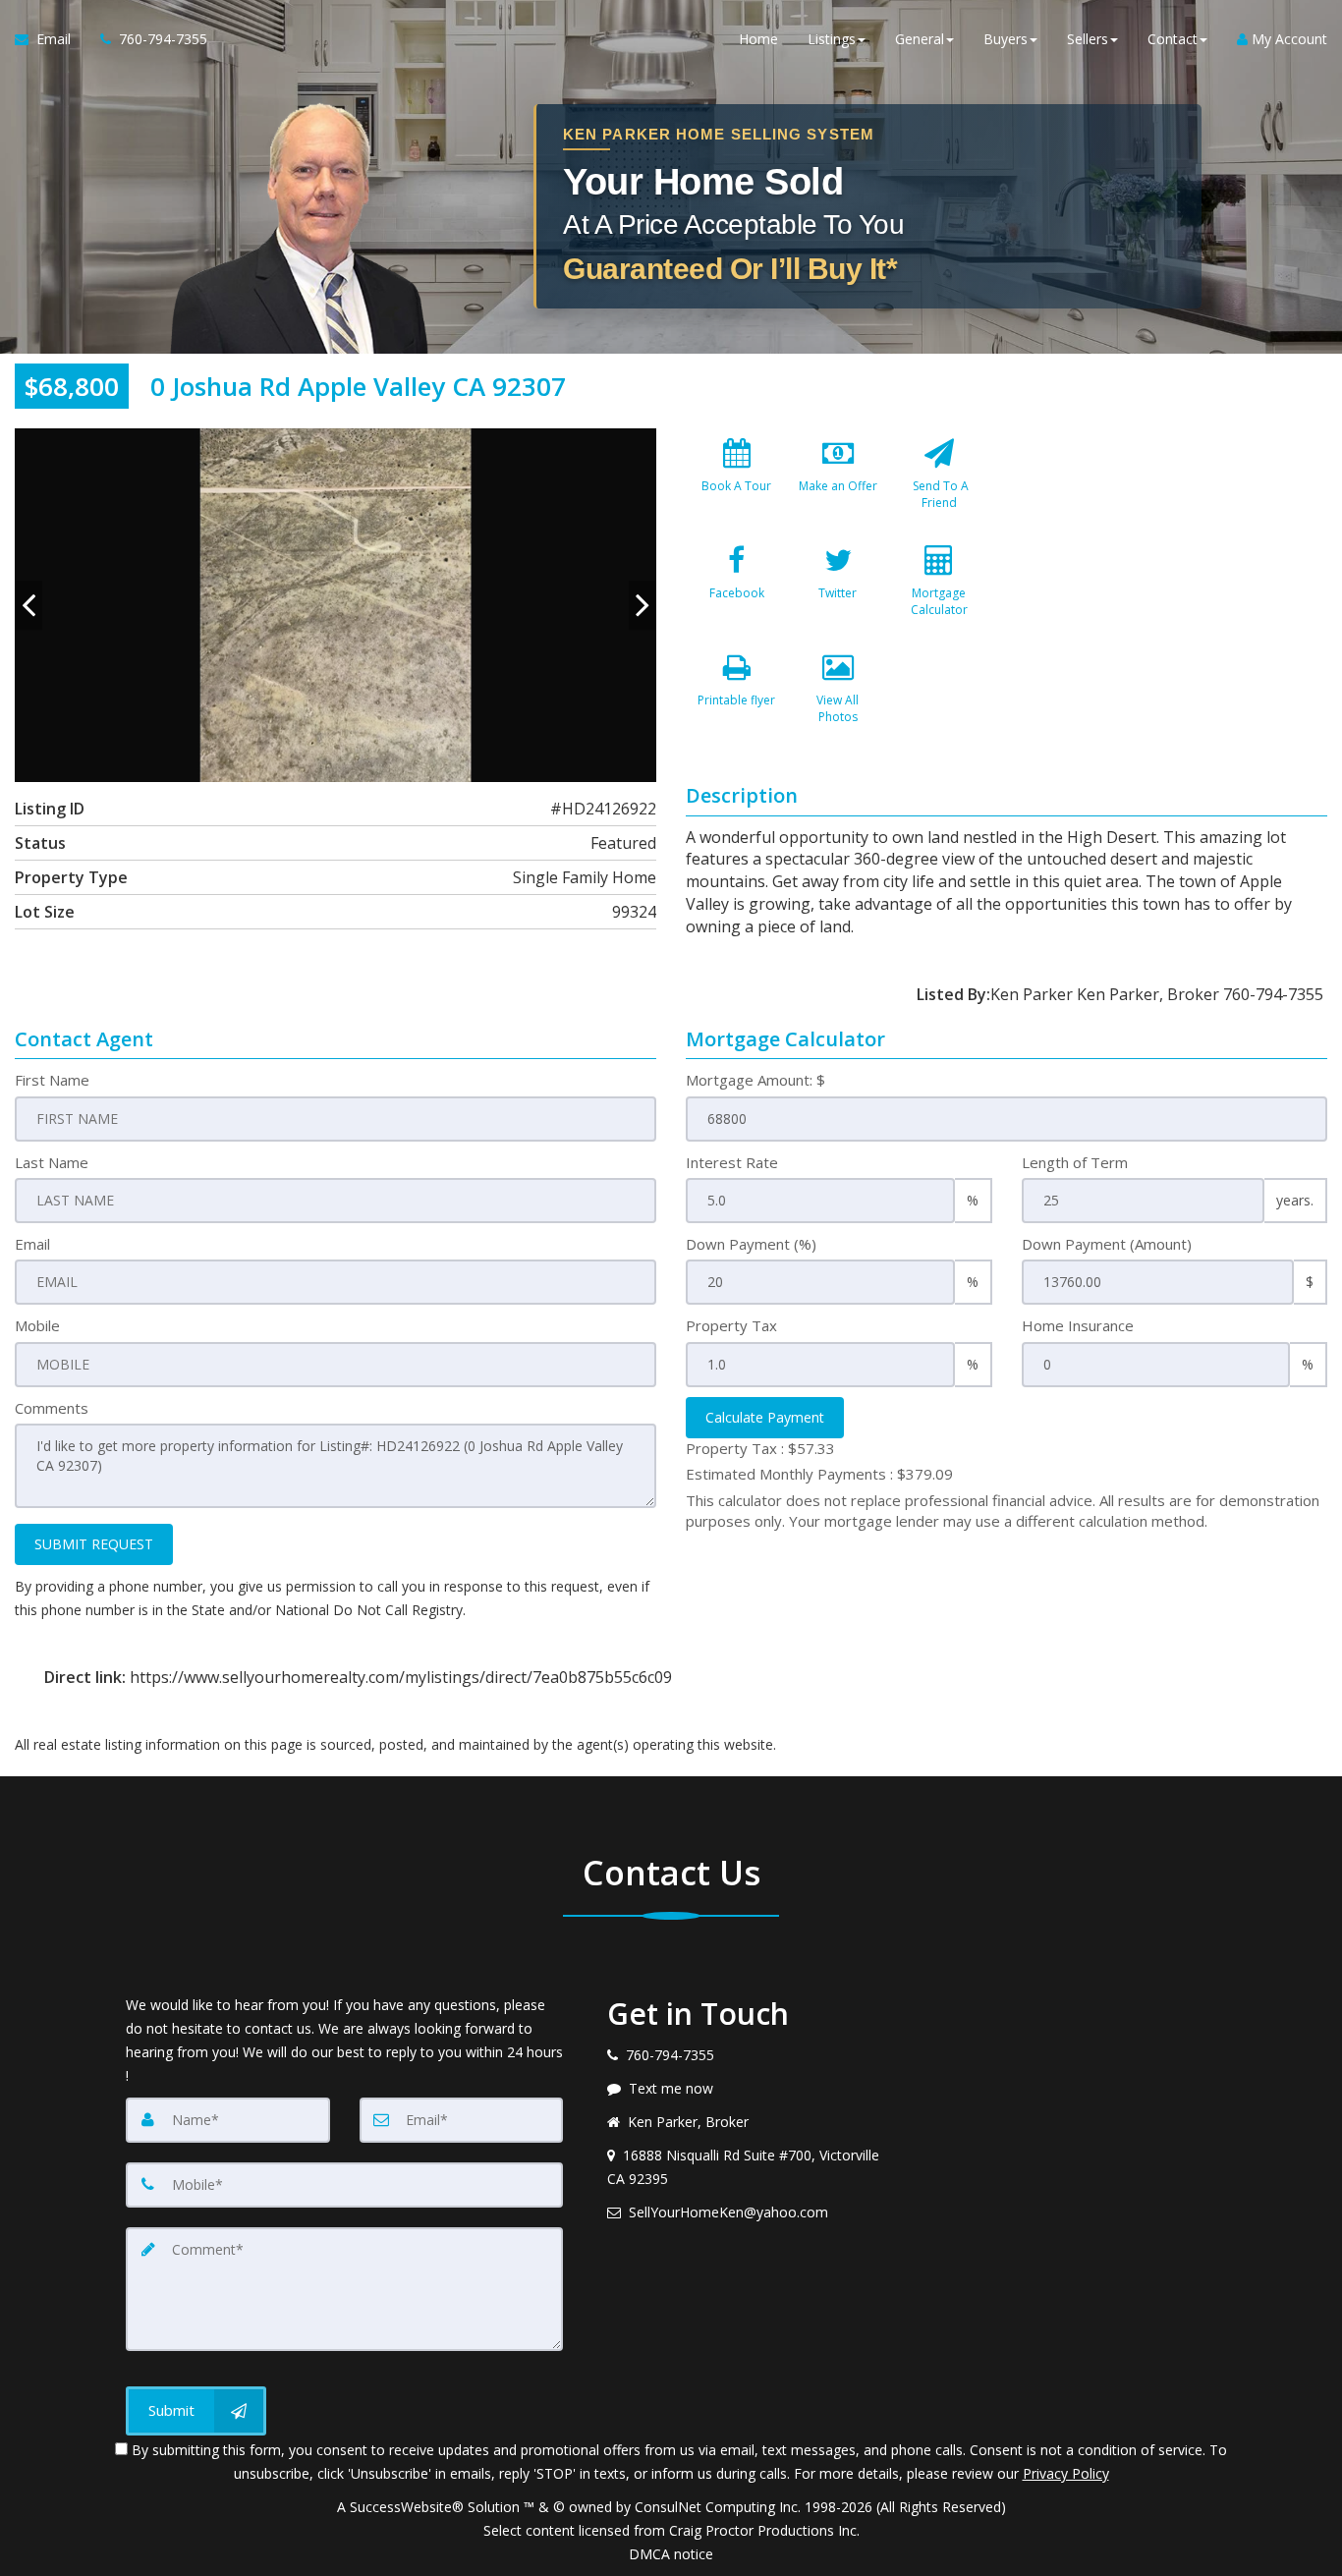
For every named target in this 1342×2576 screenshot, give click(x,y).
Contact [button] (1173, 39)
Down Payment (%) (751, 1244)
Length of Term (1075, 1162)
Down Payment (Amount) (1107, 1244)
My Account (1287, 39)
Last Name (52, 1162)
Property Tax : (760, 1448)
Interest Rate (732, 1162)
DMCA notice (671, 2554)
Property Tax (731, 1325)
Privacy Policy (1066, 2473)
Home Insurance (1078, 1325)
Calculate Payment (765, 1417)
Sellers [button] (1088, 39)
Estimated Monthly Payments (819, 1474)
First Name (52, 1080)
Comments (52, 1408)
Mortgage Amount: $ (755, 1080)
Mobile (37, 1325)
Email (32, 1244)
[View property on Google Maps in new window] (1173, 576)
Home (758, 39)
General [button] (920, 39)
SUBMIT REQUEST (94, 1544)
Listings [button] (832, 39)
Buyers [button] (1006, 39)
